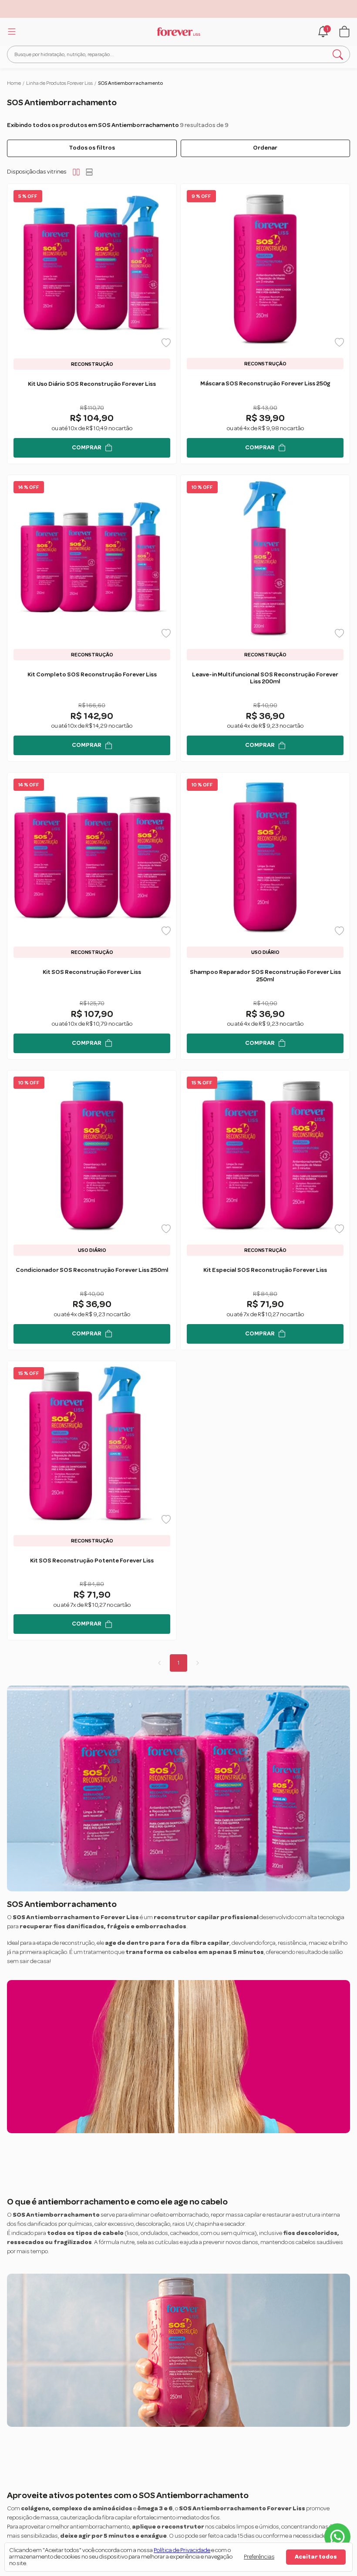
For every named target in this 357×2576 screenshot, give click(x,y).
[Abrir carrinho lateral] (344, 32)
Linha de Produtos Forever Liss (59, 83)
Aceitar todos (316, 2557)
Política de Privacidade (182, 2550)
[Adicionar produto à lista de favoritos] (166, 343)
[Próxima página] (198, 1663)
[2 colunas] (76, 172)
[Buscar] (338, 54)
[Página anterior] (159, 1663)
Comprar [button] (87, 448)
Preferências (259, 2557)
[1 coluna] (89, 172)
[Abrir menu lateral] (10, 31)
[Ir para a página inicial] (178, 32)
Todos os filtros (92, 148)
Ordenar (265, 148)
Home (14, 83)
